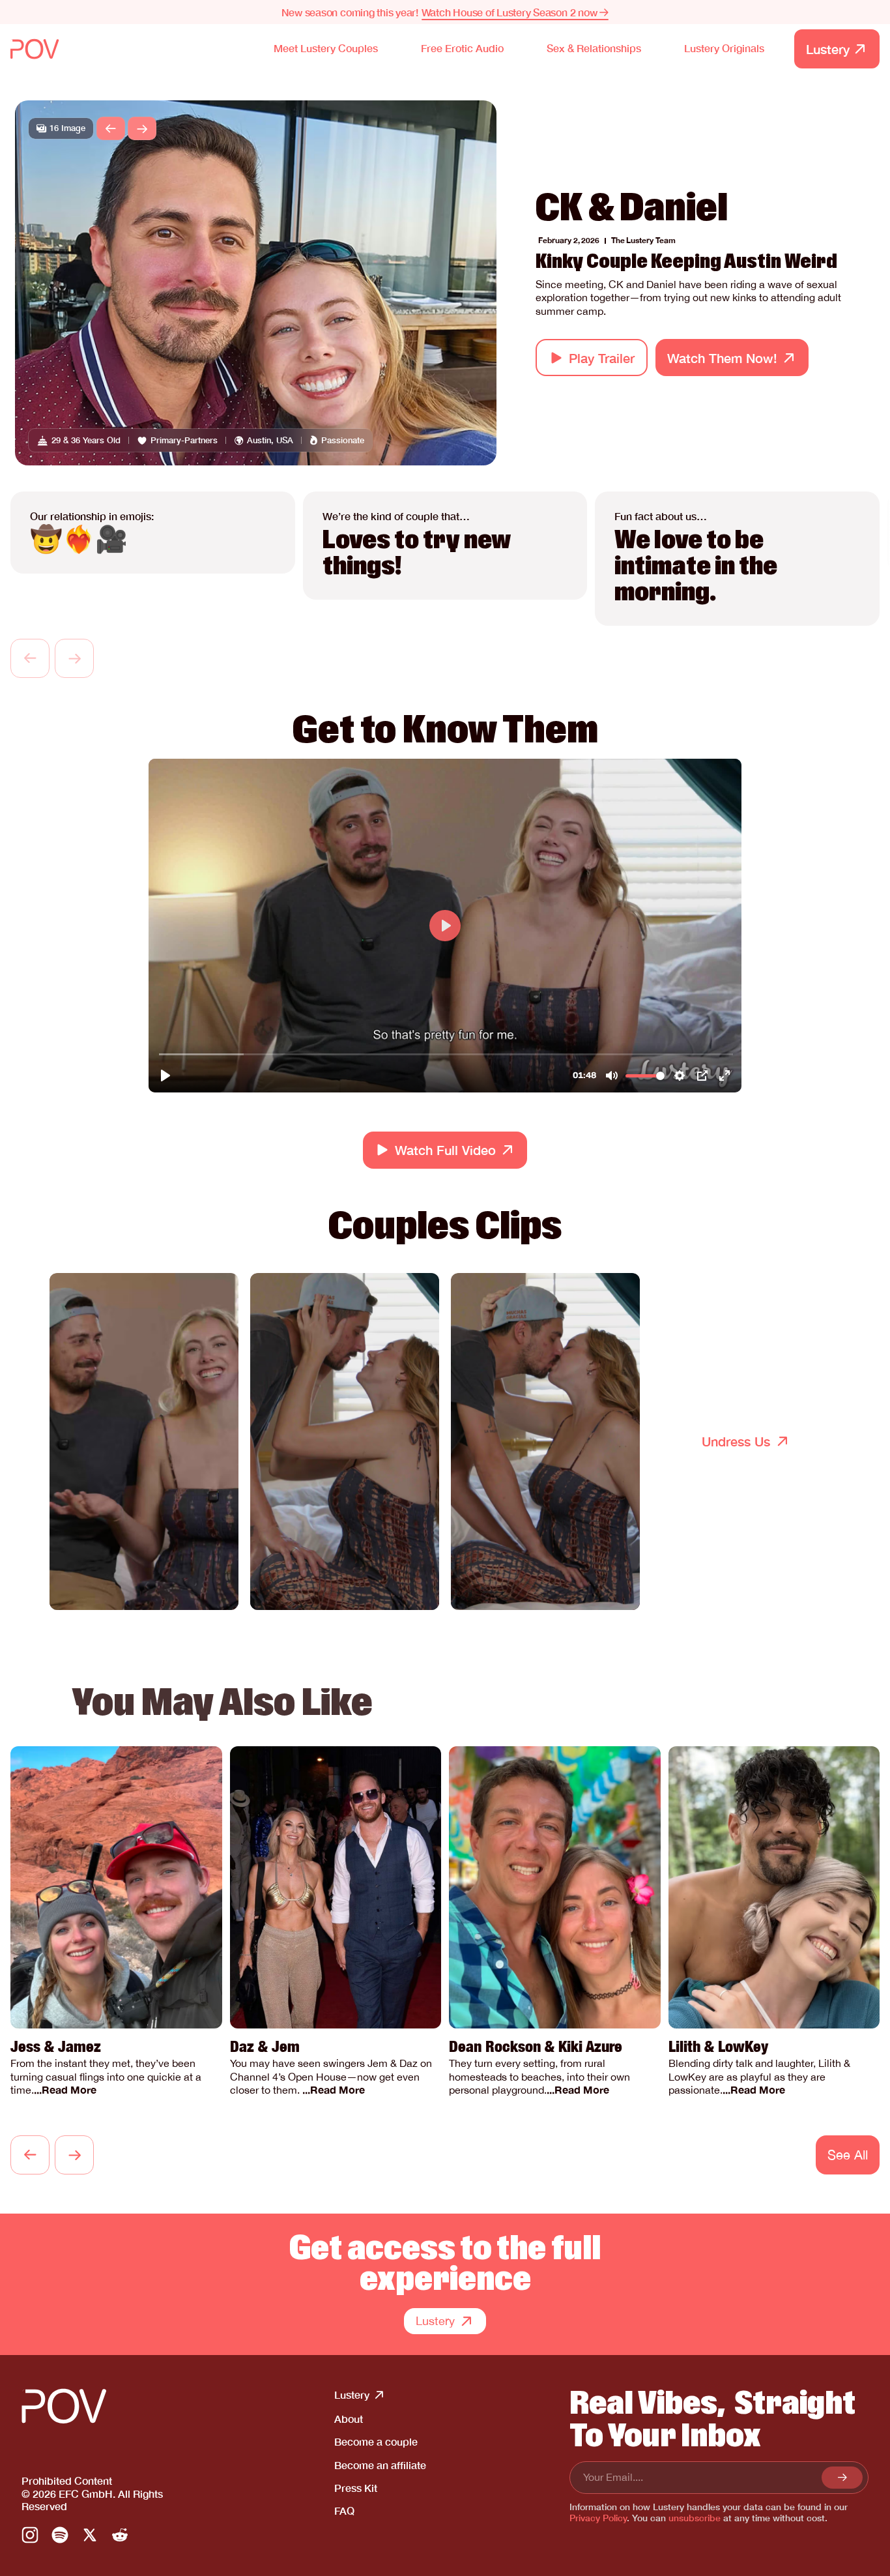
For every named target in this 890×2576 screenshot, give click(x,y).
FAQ (344, 2510)
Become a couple (376, 2441)
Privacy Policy (598, 2518)
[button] (111, 128)
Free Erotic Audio (462, 48)
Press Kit (356, 2488)
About (349, 2419)
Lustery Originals (724, 48)
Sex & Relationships (594, 48)
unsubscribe (695, 2518)
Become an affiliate (380, 2465)
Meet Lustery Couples (326, 48)
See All (848, 2155)
